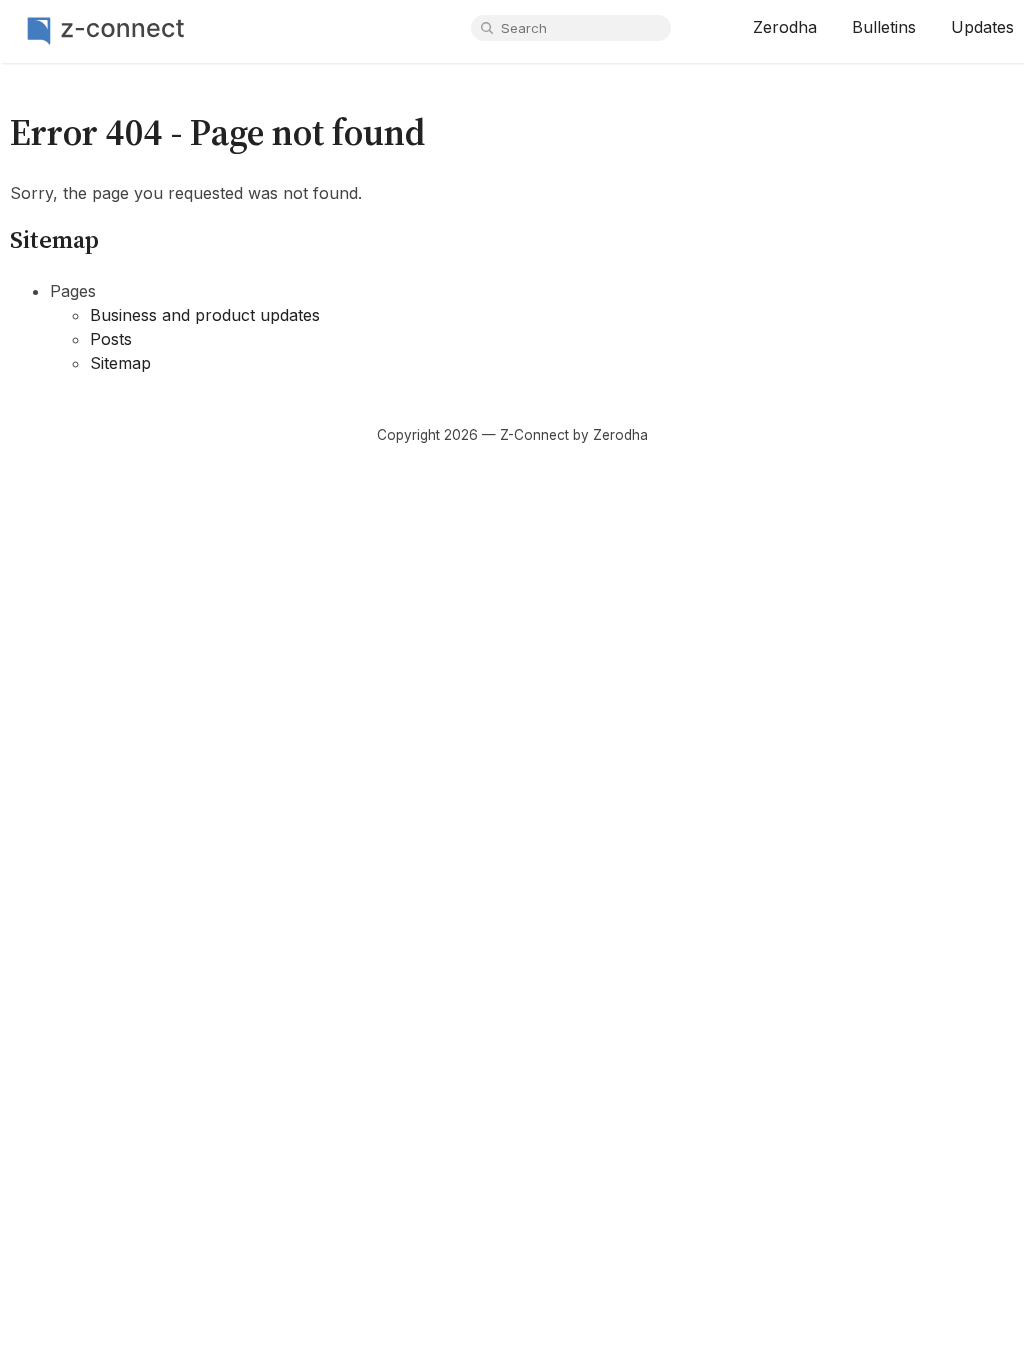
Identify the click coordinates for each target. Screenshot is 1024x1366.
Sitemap (120, 363)
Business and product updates (205, 315)
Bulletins (884, 27)
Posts (111, 339)
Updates (982, 27)
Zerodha (785, 27)
